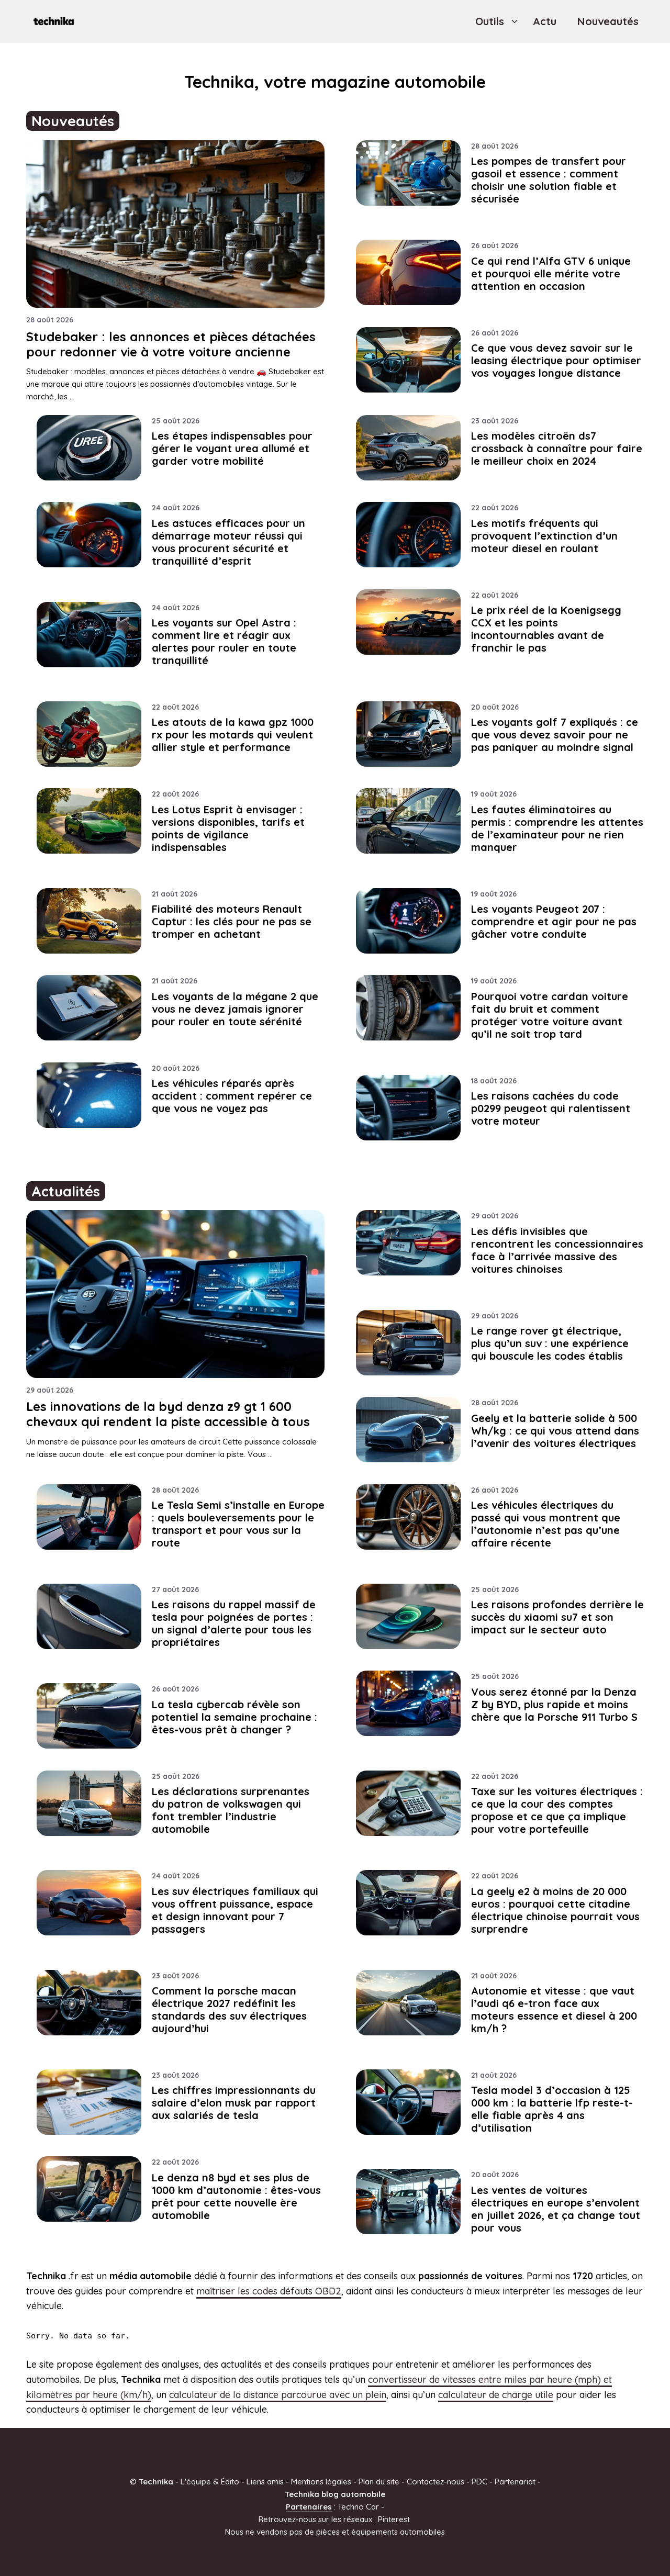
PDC (479, 2482)
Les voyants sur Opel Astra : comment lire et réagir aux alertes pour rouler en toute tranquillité (224, 641)
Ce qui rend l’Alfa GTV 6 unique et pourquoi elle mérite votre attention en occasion (551, 273)
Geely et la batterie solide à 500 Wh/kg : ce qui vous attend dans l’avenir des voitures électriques (555, 1431)
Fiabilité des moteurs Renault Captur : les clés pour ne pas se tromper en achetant (232, 921)
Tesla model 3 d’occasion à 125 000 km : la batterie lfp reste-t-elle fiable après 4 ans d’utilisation (552, 2109)
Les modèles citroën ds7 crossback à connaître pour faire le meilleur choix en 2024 (557, 448)
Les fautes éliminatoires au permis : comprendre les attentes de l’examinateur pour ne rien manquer (557, 828)
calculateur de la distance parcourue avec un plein (278, 2395)
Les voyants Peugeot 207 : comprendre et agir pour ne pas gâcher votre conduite (554, 921)
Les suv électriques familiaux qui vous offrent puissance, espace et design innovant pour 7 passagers (235, 1910)
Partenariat (515, 2482)
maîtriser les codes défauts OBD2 (269, 2291)
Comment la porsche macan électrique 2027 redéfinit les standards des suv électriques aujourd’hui (229, 2009)
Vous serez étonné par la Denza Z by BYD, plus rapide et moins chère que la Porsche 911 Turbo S (554, 1704)
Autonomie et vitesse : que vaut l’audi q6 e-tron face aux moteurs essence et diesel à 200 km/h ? (554, 2009)
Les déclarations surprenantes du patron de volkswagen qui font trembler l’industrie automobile (231, 1810)
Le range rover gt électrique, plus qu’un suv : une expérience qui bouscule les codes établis (550, 1343)
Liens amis (265, 2482)
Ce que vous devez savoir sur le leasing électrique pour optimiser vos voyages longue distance (556, 360)
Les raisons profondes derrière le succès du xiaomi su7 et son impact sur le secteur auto (557, 1617)
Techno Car (358, 2507)
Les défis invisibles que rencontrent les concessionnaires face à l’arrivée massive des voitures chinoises (557, 1250)
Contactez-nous (435, 2482)
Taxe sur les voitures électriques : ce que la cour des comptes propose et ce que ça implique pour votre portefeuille (557, 1810)
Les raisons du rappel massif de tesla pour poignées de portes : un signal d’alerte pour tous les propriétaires (234, 1623)
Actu (545, 21)
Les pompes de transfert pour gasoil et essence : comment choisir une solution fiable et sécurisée (549, 180)
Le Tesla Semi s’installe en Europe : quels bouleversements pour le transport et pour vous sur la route (238, 1524)
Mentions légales (321, 2482)
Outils (490, 21)
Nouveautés (608, 21)
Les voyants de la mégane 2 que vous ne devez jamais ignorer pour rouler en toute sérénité (235, 1009)
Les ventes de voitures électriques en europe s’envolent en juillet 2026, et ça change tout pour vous (556, 2209)
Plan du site (379, 2482)
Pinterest (394, 2519)
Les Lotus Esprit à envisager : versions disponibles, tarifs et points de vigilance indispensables (228, 828)
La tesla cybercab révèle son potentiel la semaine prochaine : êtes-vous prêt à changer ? (234, 1717)
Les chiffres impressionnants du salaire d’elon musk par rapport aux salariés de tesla (234, 2103)
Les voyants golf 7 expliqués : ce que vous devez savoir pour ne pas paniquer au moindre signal (555, 735)
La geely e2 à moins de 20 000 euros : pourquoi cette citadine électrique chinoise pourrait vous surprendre (555, 1910)
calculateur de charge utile (496, 2395)
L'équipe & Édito (210, 2482)
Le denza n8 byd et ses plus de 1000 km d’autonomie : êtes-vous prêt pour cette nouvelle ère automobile (236, 2196)
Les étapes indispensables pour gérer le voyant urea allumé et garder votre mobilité (232, 448)
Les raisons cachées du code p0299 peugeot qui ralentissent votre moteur (551, 1108)
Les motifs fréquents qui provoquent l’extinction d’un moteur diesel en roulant (544, 536)
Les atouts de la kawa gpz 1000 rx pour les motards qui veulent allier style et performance (233, 735)
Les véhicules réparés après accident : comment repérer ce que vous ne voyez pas (232, 1096)
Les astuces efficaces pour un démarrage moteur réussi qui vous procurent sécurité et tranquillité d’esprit (228, 542)
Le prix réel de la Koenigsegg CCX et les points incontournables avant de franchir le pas (546, 629)
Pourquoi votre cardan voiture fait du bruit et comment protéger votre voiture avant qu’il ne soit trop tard (550, 1015)
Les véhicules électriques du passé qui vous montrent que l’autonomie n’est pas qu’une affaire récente (546, 1524)
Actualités (66, 1191)
